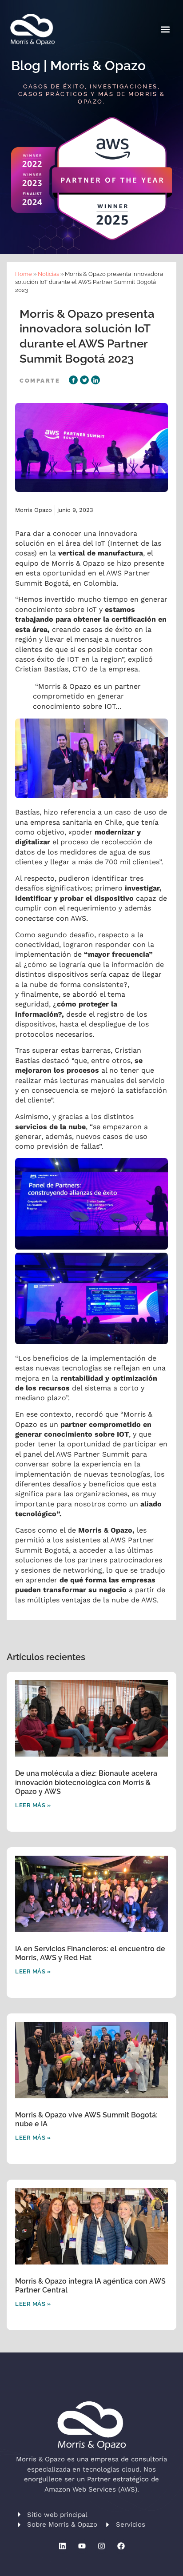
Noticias (48, 274)
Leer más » (33, 1805)
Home (24, 274)
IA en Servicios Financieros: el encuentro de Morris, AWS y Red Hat (90, 1953)
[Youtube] (82, 2546)
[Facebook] (121, 2546)
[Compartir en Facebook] (73, 380)
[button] (165, 30)
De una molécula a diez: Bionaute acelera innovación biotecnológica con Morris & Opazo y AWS (86, 1783)
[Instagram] (101, 2546)
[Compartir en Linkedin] (95, 380)
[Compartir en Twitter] (84, 380)
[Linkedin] (62, 2546)
